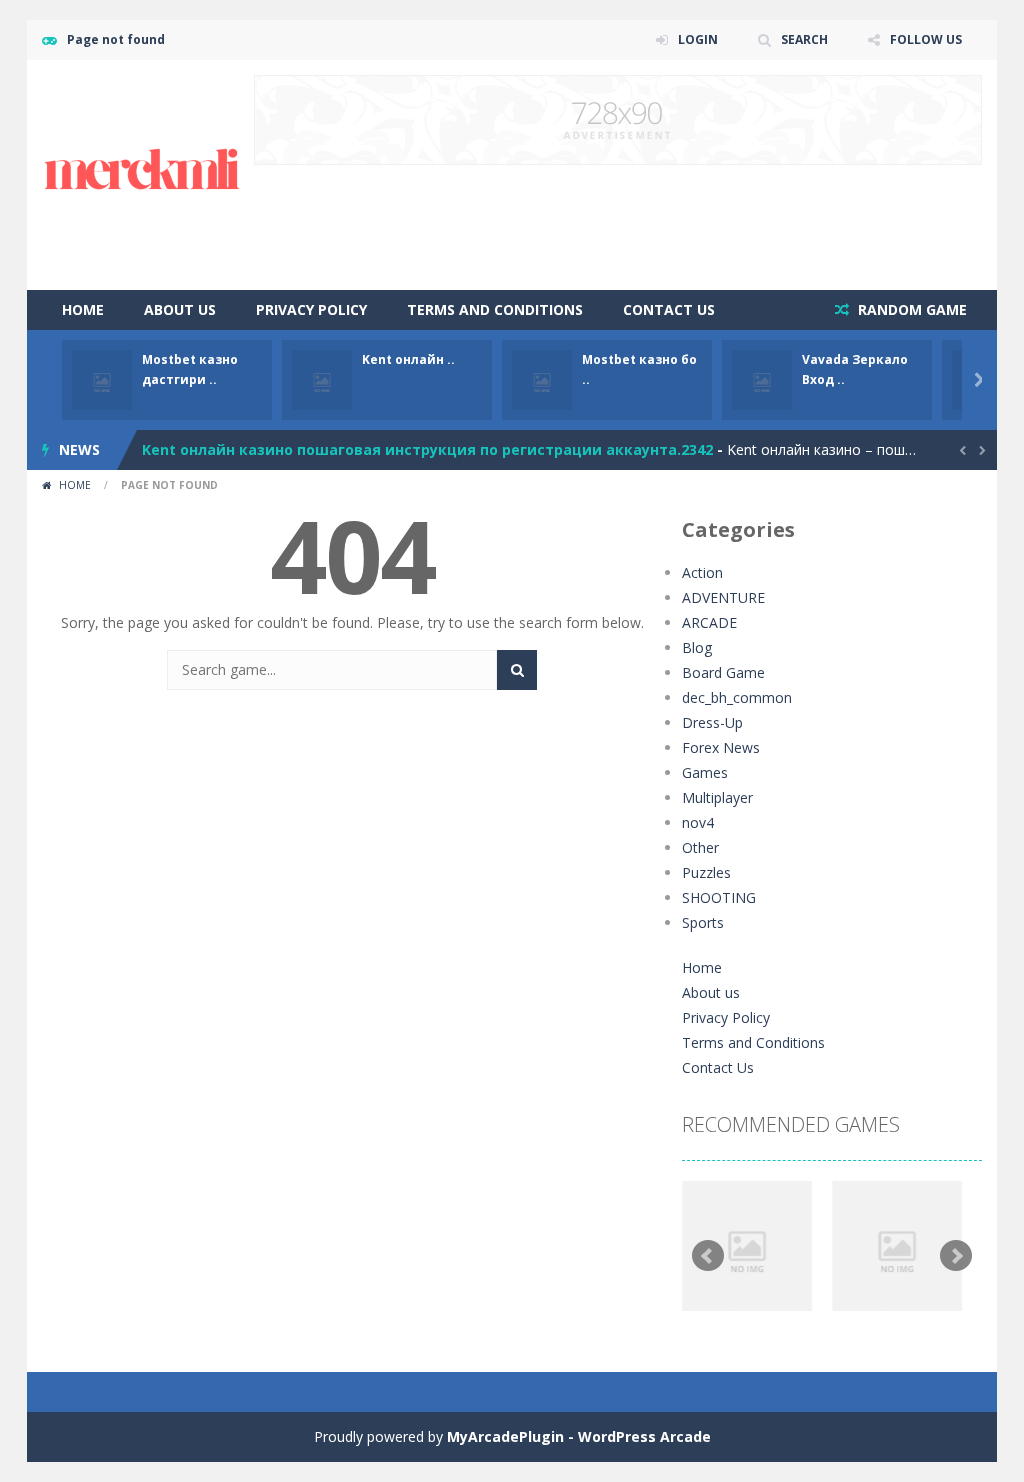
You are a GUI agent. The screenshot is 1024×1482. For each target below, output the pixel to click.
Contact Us (669, 309)
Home (83, 309)
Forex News (721, 747)
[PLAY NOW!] (102, 378)
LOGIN (698, 39)
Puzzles (706, 872)
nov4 (698, 822)
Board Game (723, 672)
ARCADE (709, 622)
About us (180, 309)
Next (956, 1256)
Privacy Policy (311, 309)
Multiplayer (717, 797)
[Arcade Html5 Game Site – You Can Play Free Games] (142, 173)
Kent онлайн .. (408, 359)
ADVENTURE (723, 597)
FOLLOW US (926, 39)
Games (705, 772)
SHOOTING (719, 897)
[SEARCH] (517, 670)
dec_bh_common (737, 697)
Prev (708, 1256)
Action (702, 572)
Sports (703, 922)
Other (700, 847)
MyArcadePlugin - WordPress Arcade (579, 1436)
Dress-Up (712, 722)
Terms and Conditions (495, 309)
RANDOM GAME (910, 309)
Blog (697, 647)
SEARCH (804, 39)
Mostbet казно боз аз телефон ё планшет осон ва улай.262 (364, 455)
